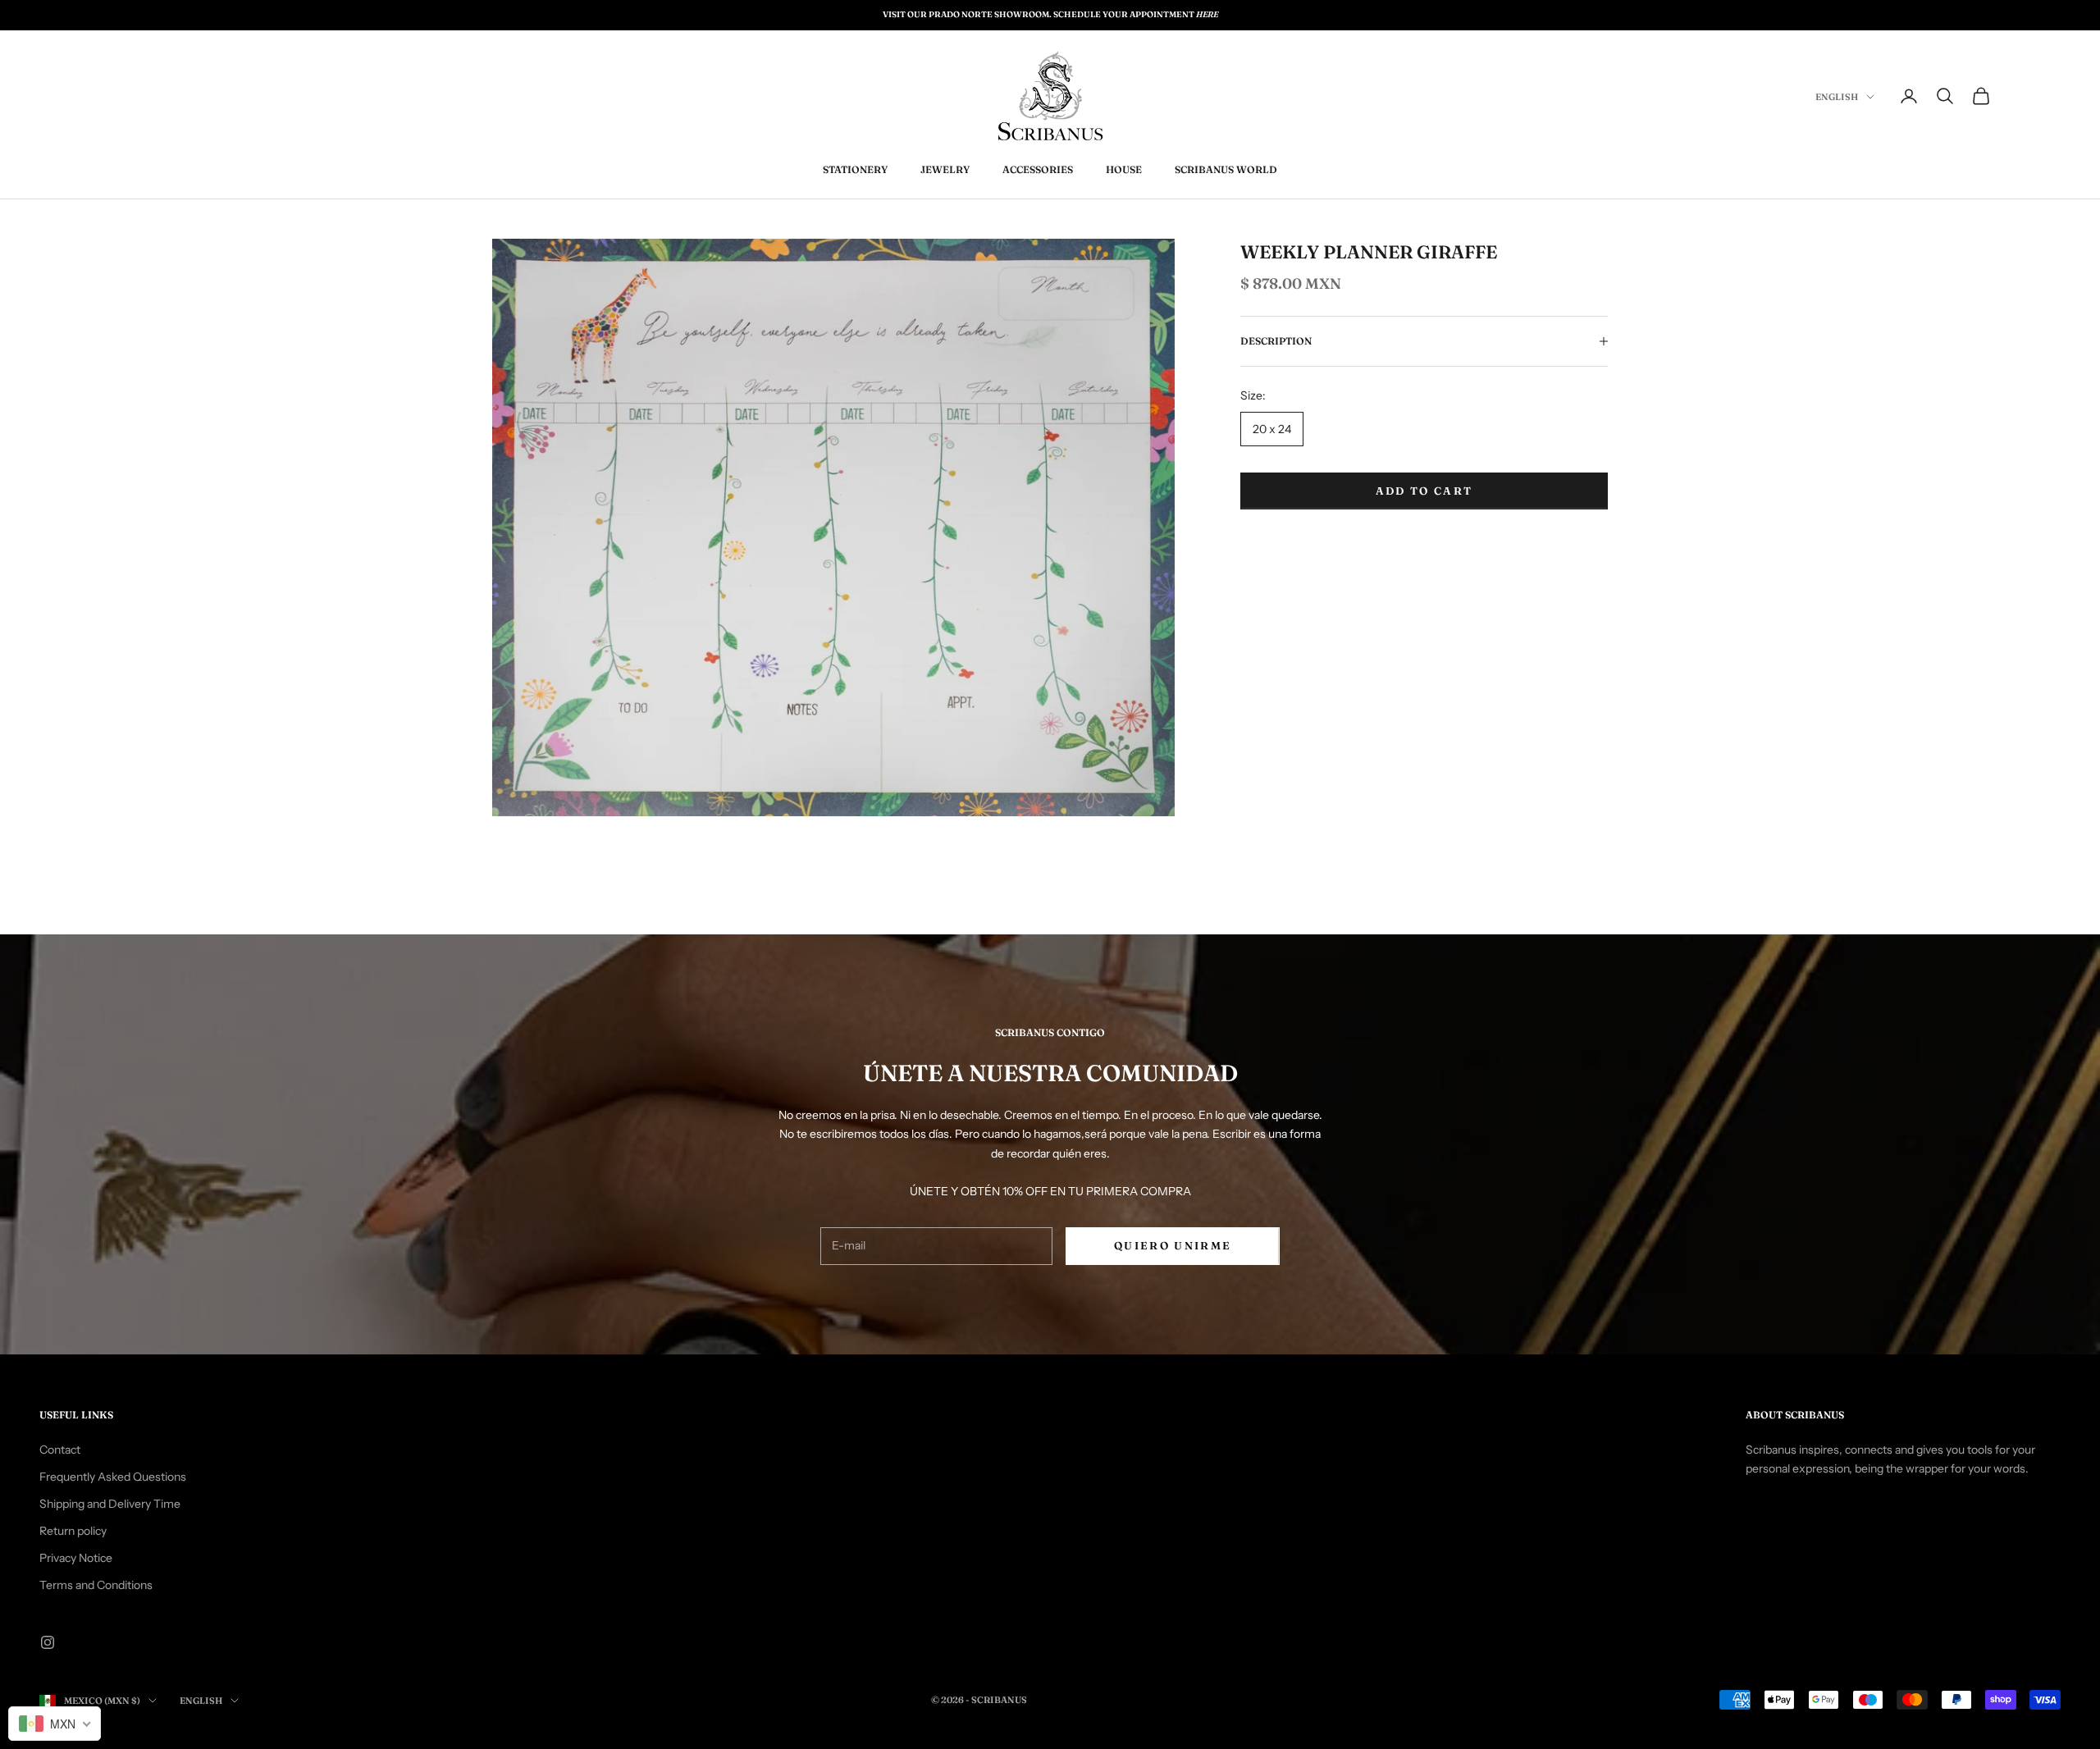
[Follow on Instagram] (48, 1642)
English (1837, 97)
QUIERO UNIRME (1173, 1245)
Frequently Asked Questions (113, 1477)
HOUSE (1124, 169)
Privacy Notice (76, 1558)
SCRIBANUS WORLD (1226, 169)
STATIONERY (855, 169)
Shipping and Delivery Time (110, 1504)
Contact (60, 1450)
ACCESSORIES (1038, 169)
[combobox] (55, 1724)
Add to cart (1424, 491)
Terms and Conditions (96, 1585)
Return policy (73, 1531)
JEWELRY (945, 169)
